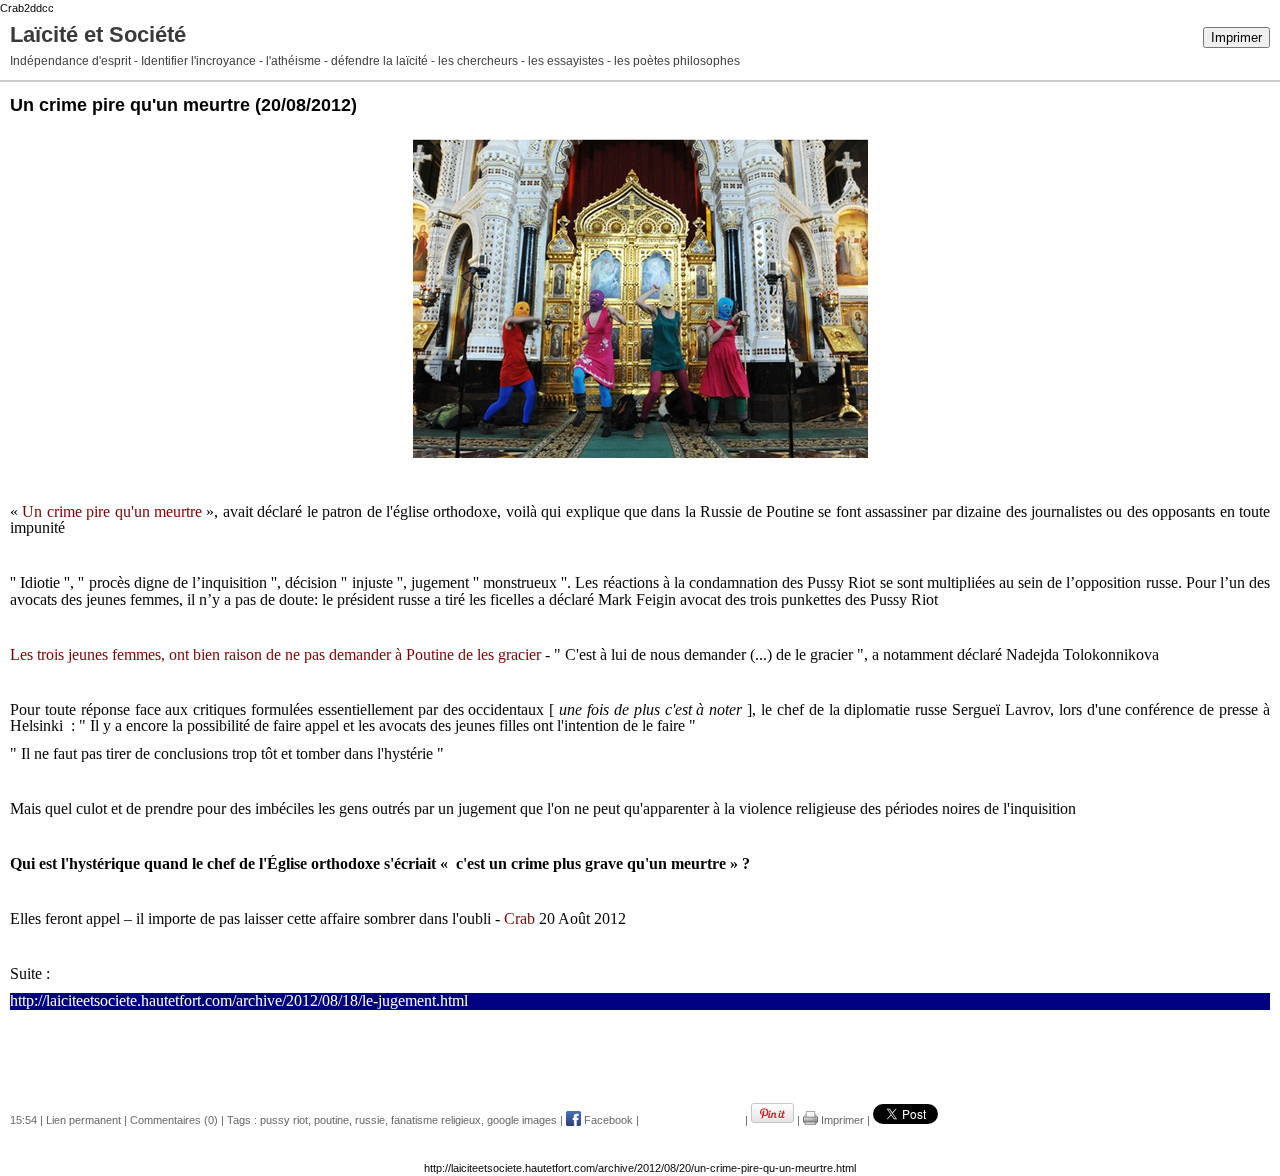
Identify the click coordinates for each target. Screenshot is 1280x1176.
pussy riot (284, 1120)
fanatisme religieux (436, 1120)
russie (370, 1120)
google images (522, 1120)
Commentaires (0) (174, 1120)
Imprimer (1236, 37)
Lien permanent (83, 1120)
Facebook (607, 1120)
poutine (331, 1120)
